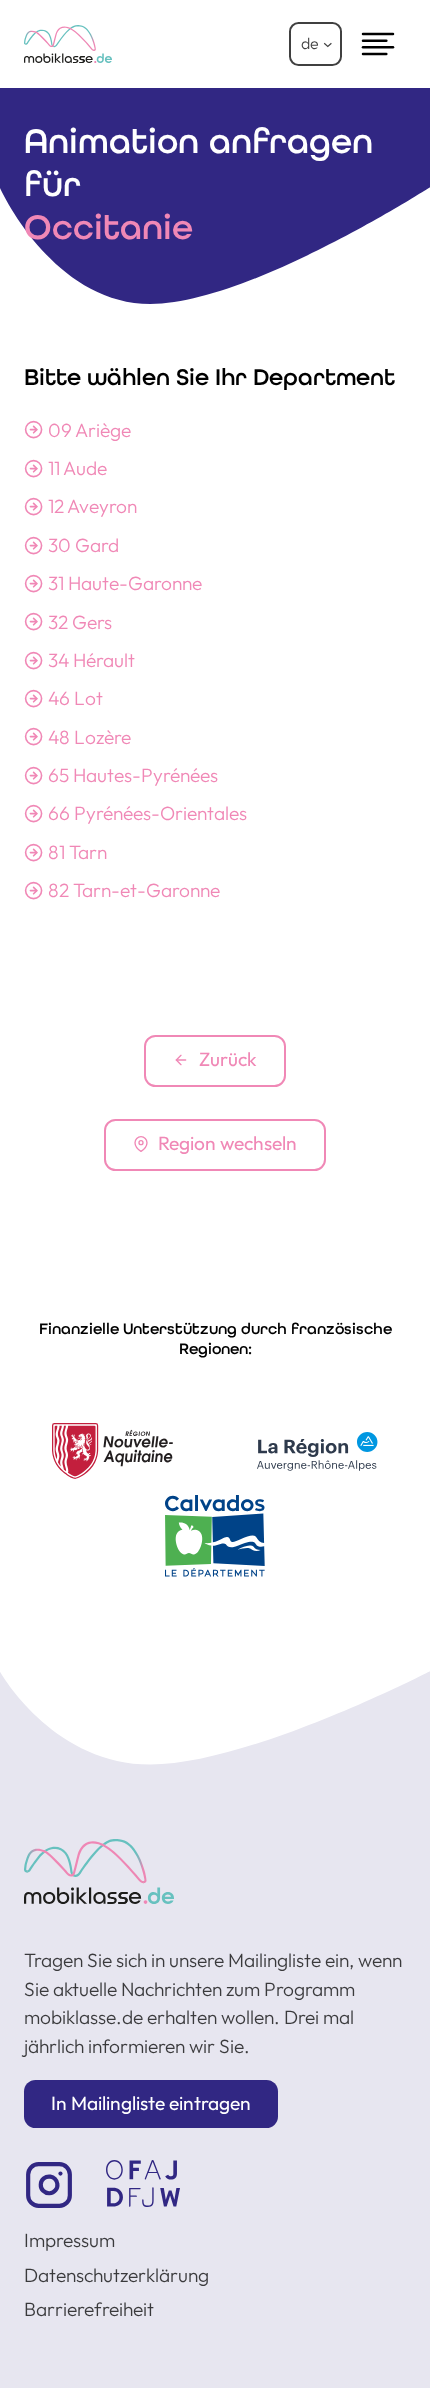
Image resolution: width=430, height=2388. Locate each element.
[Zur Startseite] (99, 1871)
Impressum (69, 2240)
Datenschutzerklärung (116, 2275)
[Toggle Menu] (378, 44)
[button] (151, 2104)
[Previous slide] (52, 1500)
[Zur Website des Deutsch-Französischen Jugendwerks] (143, 2183)
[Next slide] (378, 1500)
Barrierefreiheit (89, 2309)
